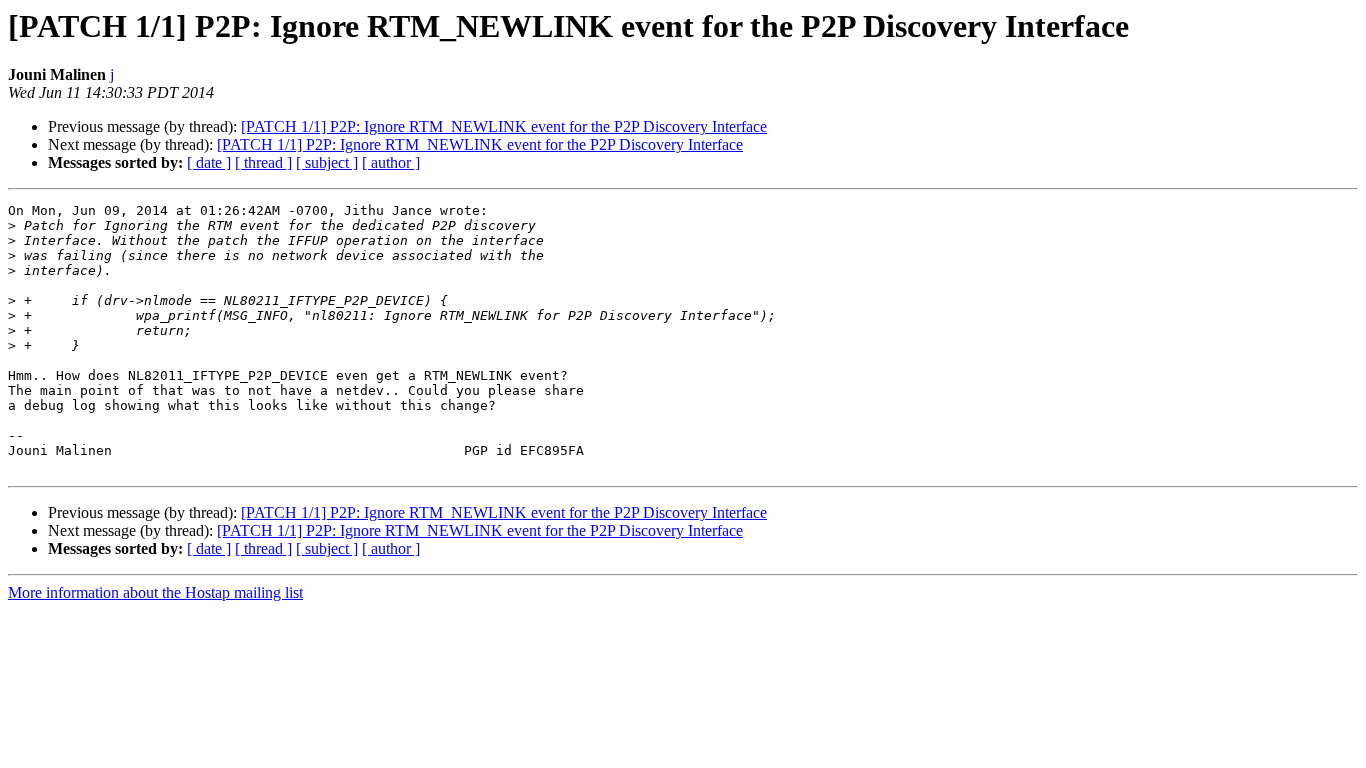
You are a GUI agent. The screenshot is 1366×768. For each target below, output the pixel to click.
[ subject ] (327, 162)
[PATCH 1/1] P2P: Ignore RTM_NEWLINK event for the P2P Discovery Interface (504, 126)
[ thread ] (263, 162)
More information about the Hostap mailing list (155, 592)
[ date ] (209, 162)
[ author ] (391, 162)
